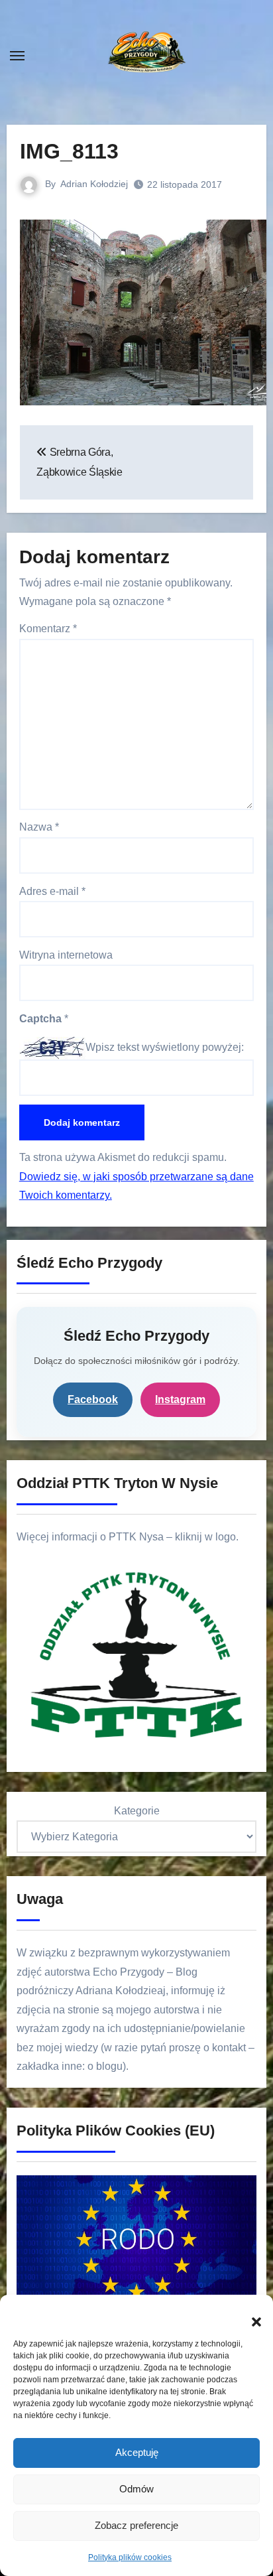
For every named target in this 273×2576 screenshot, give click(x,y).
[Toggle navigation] (17, 56)
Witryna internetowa (66, 955)
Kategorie (137, 1811)
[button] (250, 2315)
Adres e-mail (52, 891)
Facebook (93, 1399)
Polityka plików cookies (130, 2557)
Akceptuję (137, 2452)
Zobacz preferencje (136, 2525)
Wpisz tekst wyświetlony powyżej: (165, 1047)
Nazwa (39, 827)
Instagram (180, 1399)
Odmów (136, 2489)
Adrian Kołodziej (94, 184)
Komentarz (48, 629)
